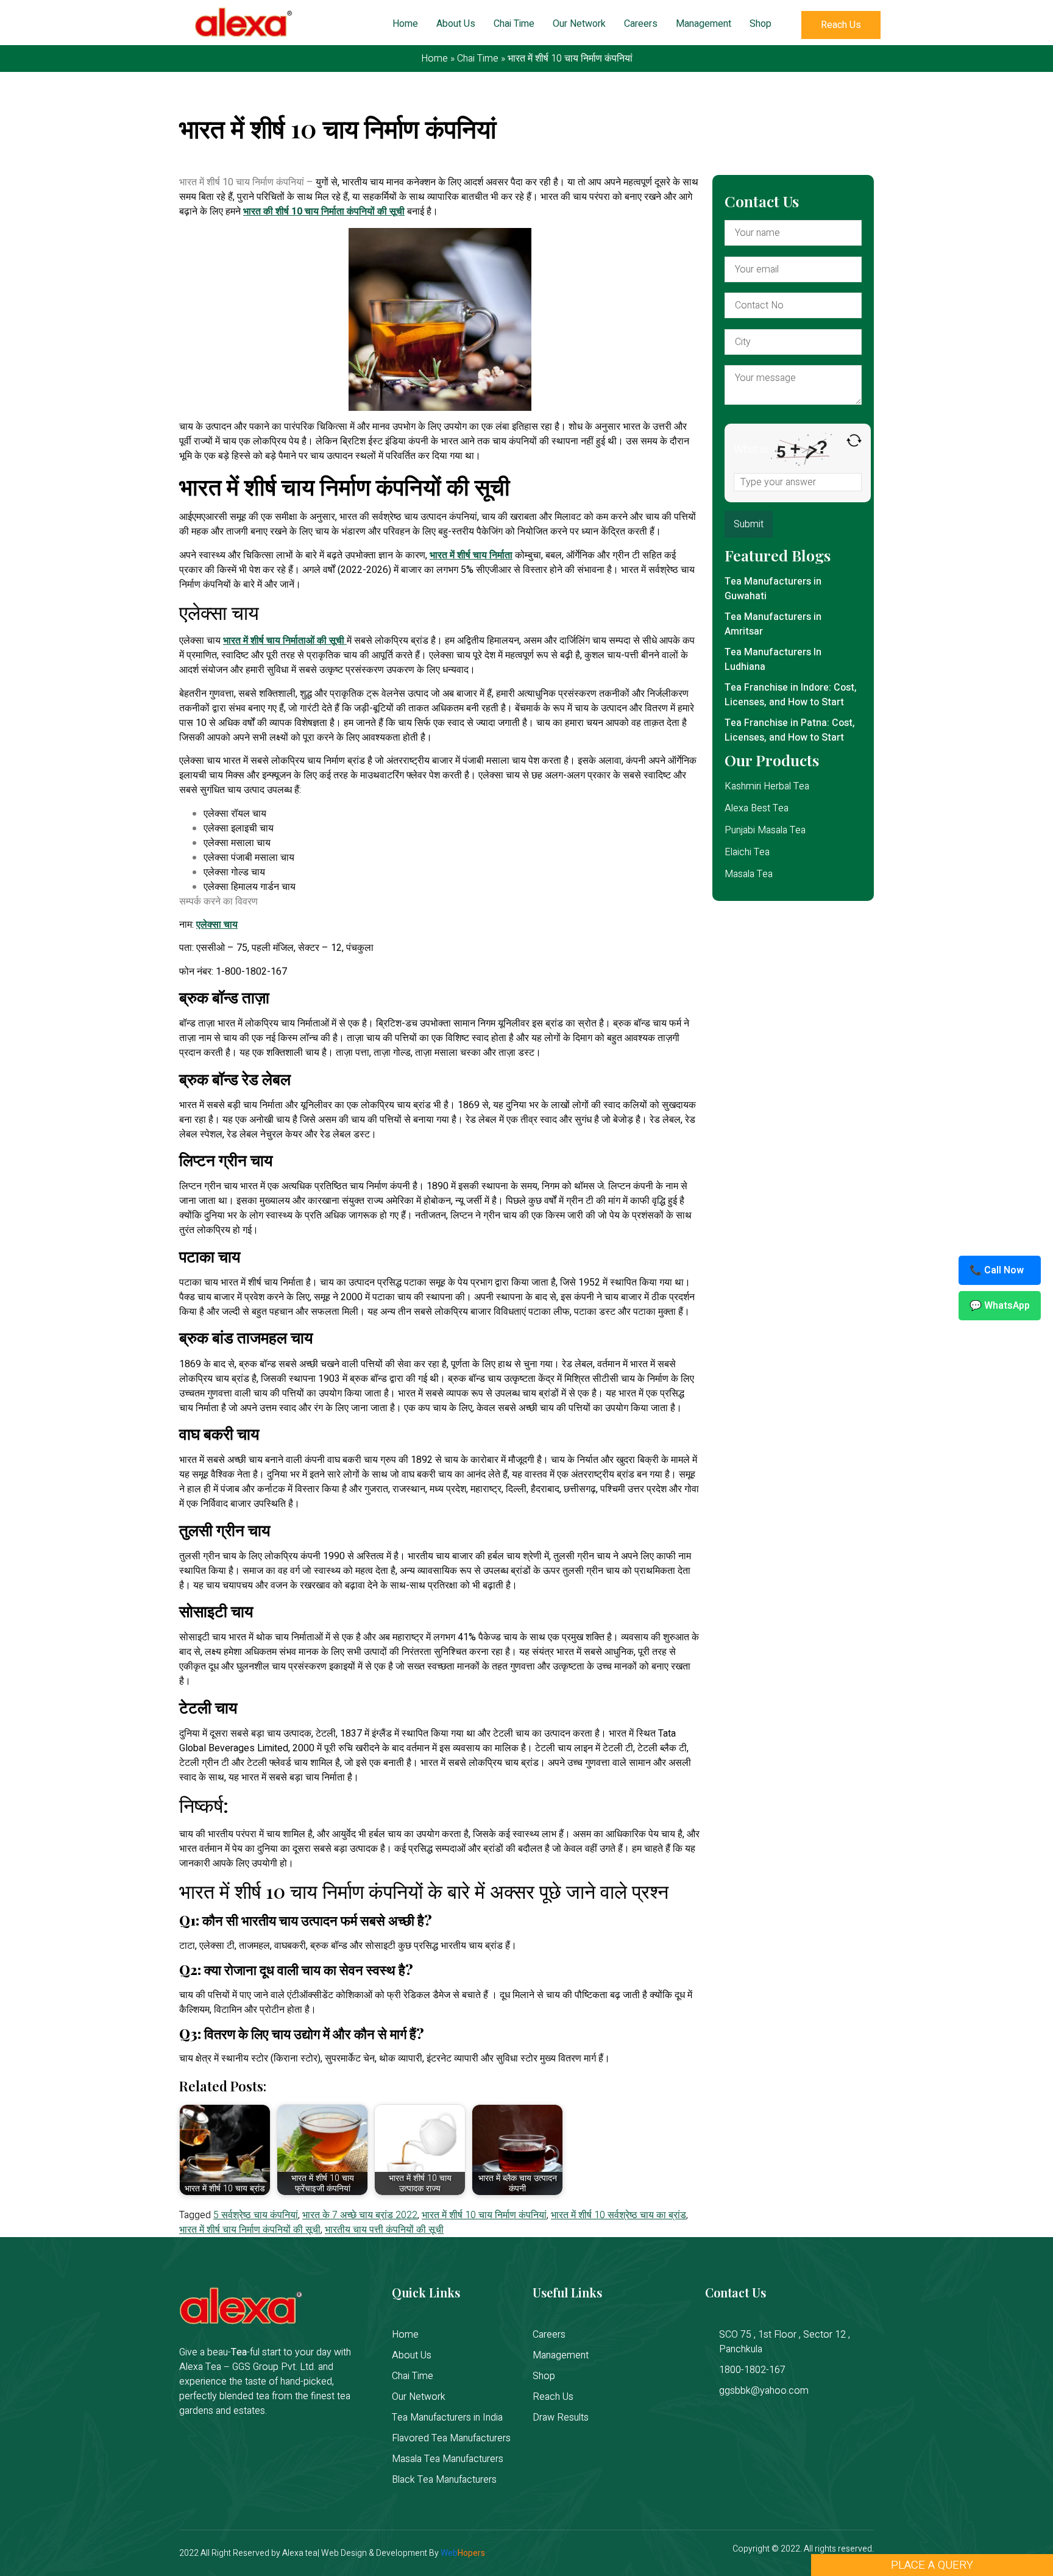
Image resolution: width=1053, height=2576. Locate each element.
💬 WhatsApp (1000, 1306)
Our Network (579, 24)
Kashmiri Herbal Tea (767, 786)
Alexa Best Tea (757, 808)
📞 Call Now (997, 1270)
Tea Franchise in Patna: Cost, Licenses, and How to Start (790, 730)
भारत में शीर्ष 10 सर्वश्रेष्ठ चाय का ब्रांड (619, 2215)
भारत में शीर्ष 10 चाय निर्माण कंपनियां (484, 2215)
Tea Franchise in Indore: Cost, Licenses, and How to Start (791, 695)
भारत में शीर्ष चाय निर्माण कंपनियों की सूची (250, 2230)
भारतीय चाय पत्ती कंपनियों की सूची (384, 2230)
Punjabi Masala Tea (765, 830)
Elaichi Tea (747, 852)
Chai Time (514, 24)
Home (405, 24)
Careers (641, 24)
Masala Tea (749, 874)
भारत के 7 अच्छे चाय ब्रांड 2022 (360, 2215)
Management (704, 24)
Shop (760, 24)
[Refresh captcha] (854, 440)
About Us (456, 24)
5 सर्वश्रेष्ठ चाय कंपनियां (256, 2215)
